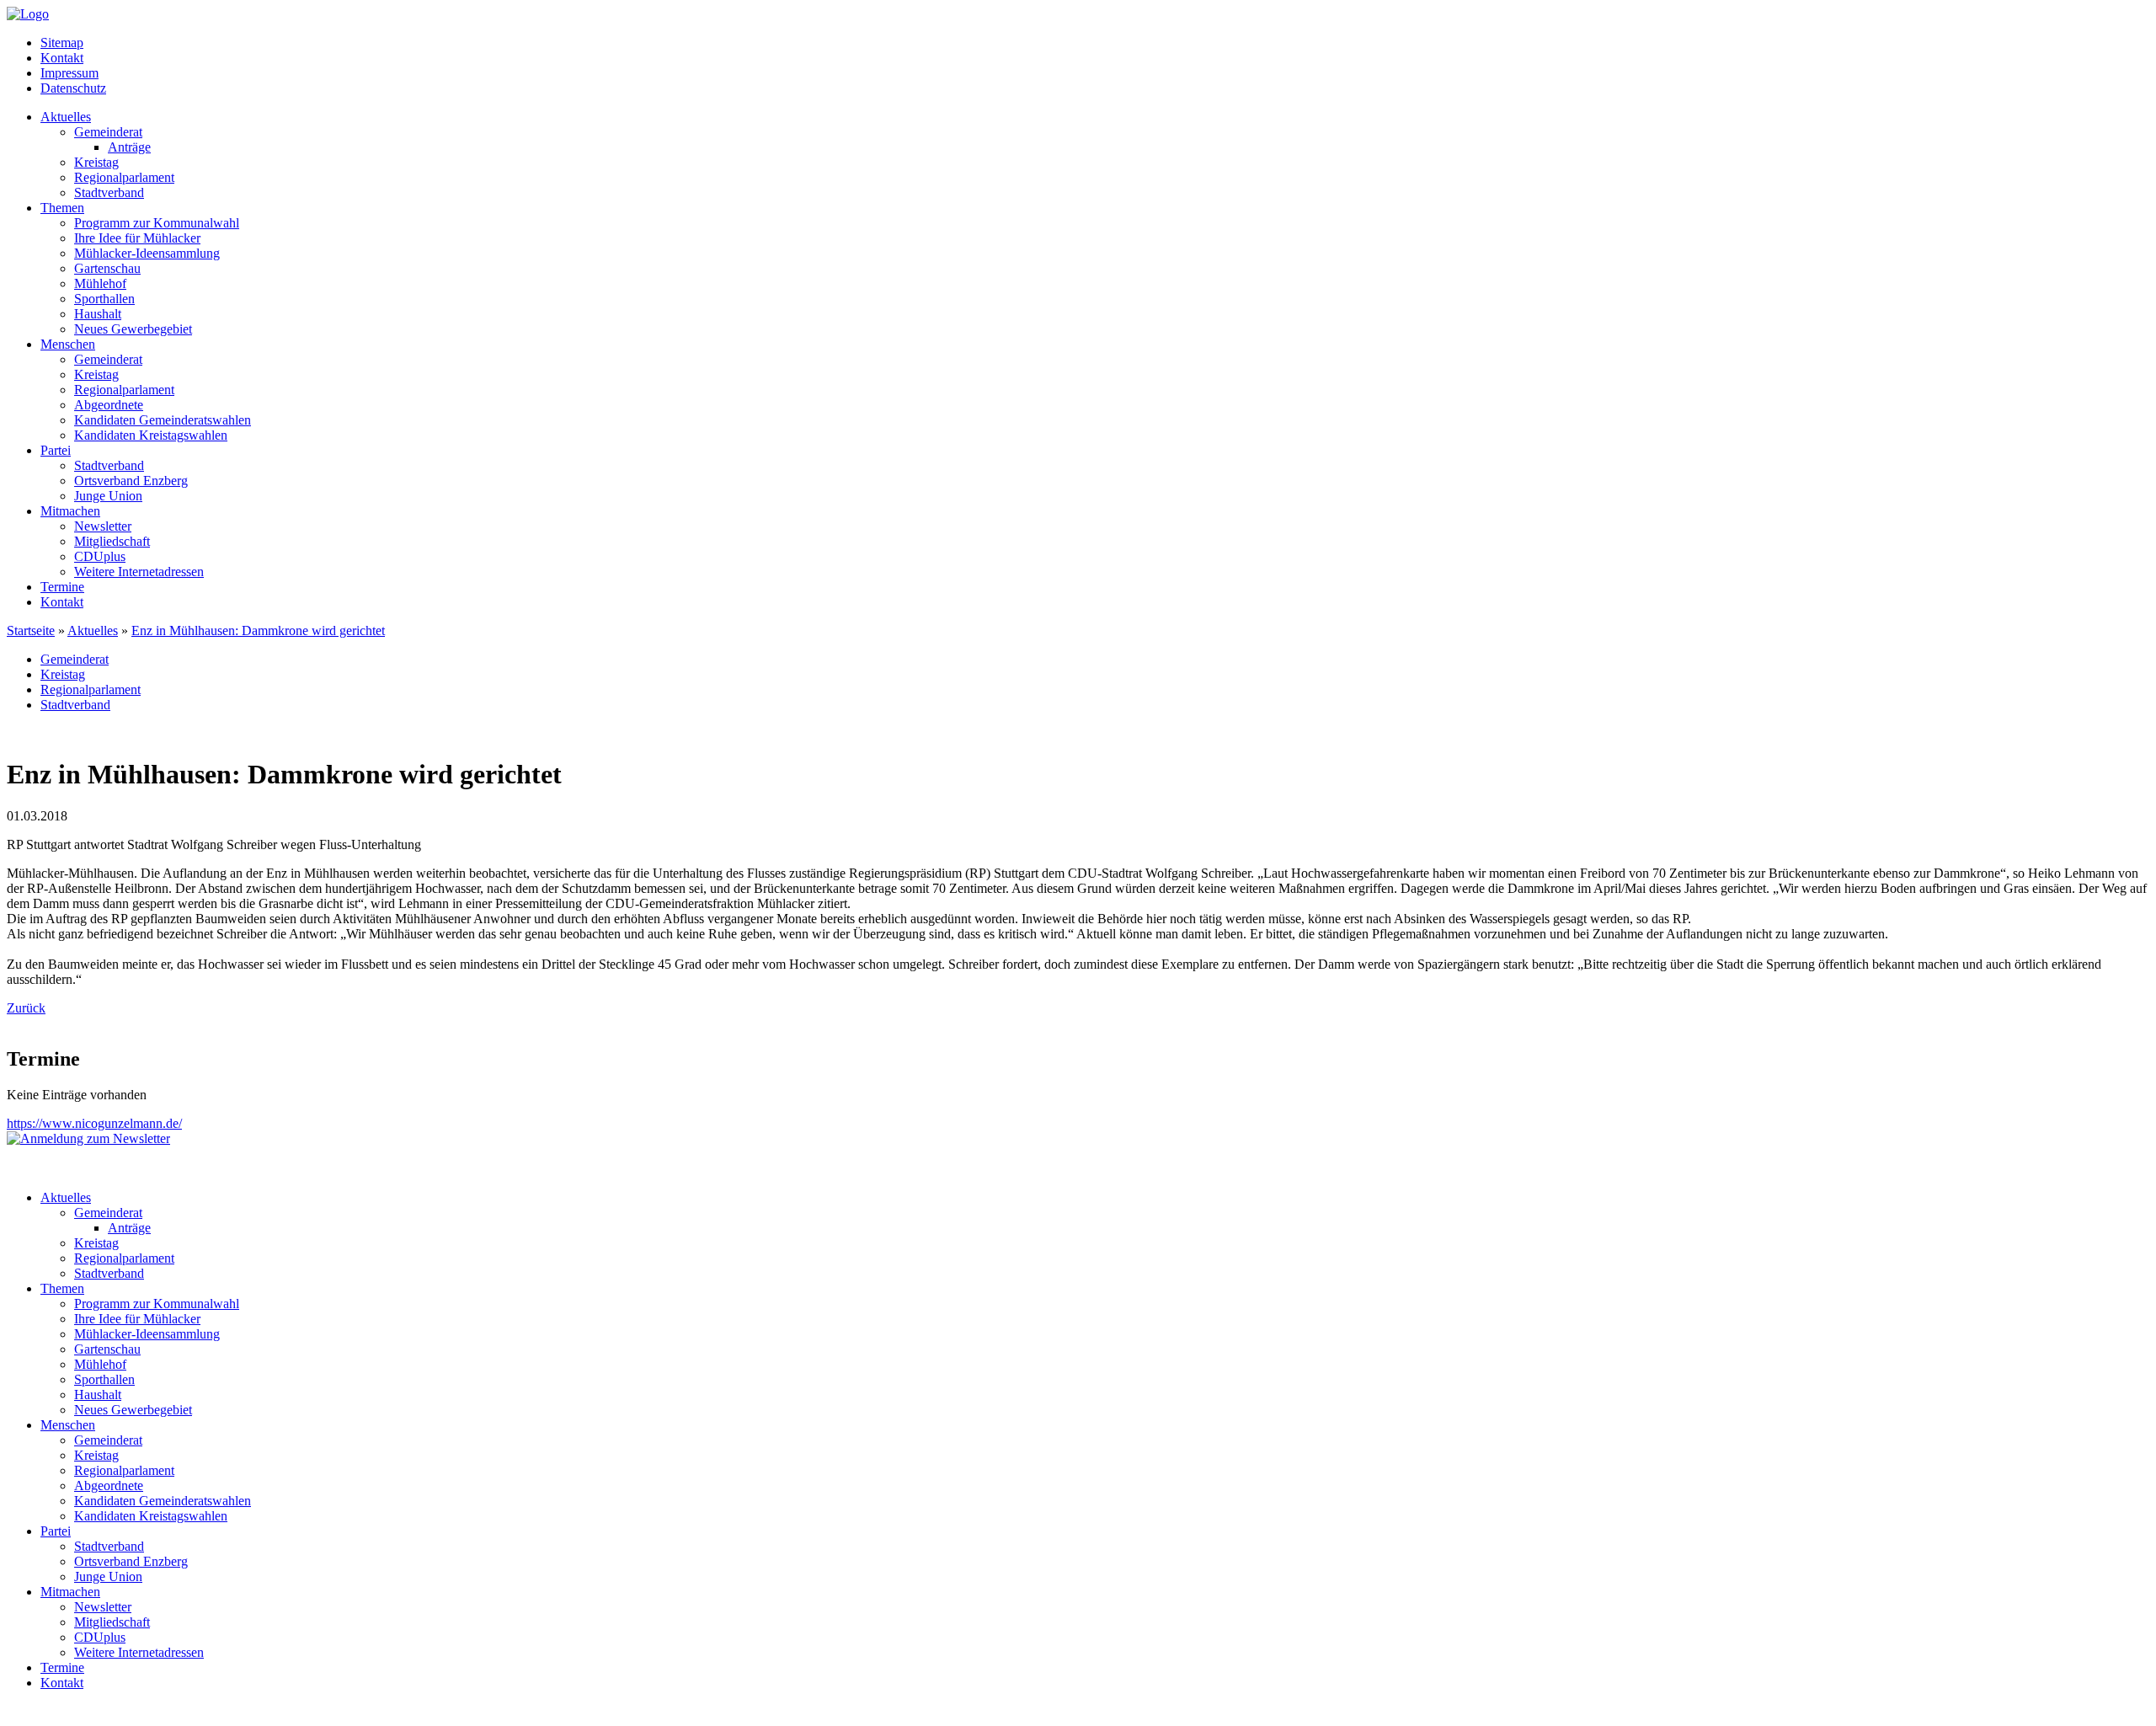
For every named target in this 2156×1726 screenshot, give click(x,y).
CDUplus (100, 556)
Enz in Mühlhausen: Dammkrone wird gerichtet (258, 631)
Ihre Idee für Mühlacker (137, 238)
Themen (62, 208)
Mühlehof (100, 283)
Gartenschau (107, 268)
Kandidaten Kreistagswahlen (151, 435)
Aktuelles (66, 117)
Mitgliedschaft (112, 541)
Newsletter (103, 526)
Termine (62, 587)
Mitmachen (70, 511)
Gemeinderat (108, 132)
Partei (56, 450)
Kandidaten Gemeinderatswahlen (163, 420)
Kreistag (96, 162)
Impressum (69, 73)
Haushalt (98, 314)
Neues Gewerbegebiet (133, 329)
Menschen (68, 344)
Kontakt (62, 58)
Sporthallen (104, 299)
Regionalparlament (124, 177)
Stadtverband (109, 192)
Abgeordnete (109, 405)
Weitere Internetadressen (139, 572)
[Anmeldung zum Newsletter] (88, 1138)
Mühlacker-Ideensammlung (147, 253)
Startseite (31, 631)
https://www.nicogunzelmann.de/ (94, 1123)
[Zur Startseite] (28, 14)
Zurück (26, 1008)
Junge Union (108, 496)
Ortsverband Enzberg (131, 481)
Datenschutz (73, 88)
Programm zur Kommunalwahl (157, 223)
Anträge (129, 147)
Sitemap (62, 43)
